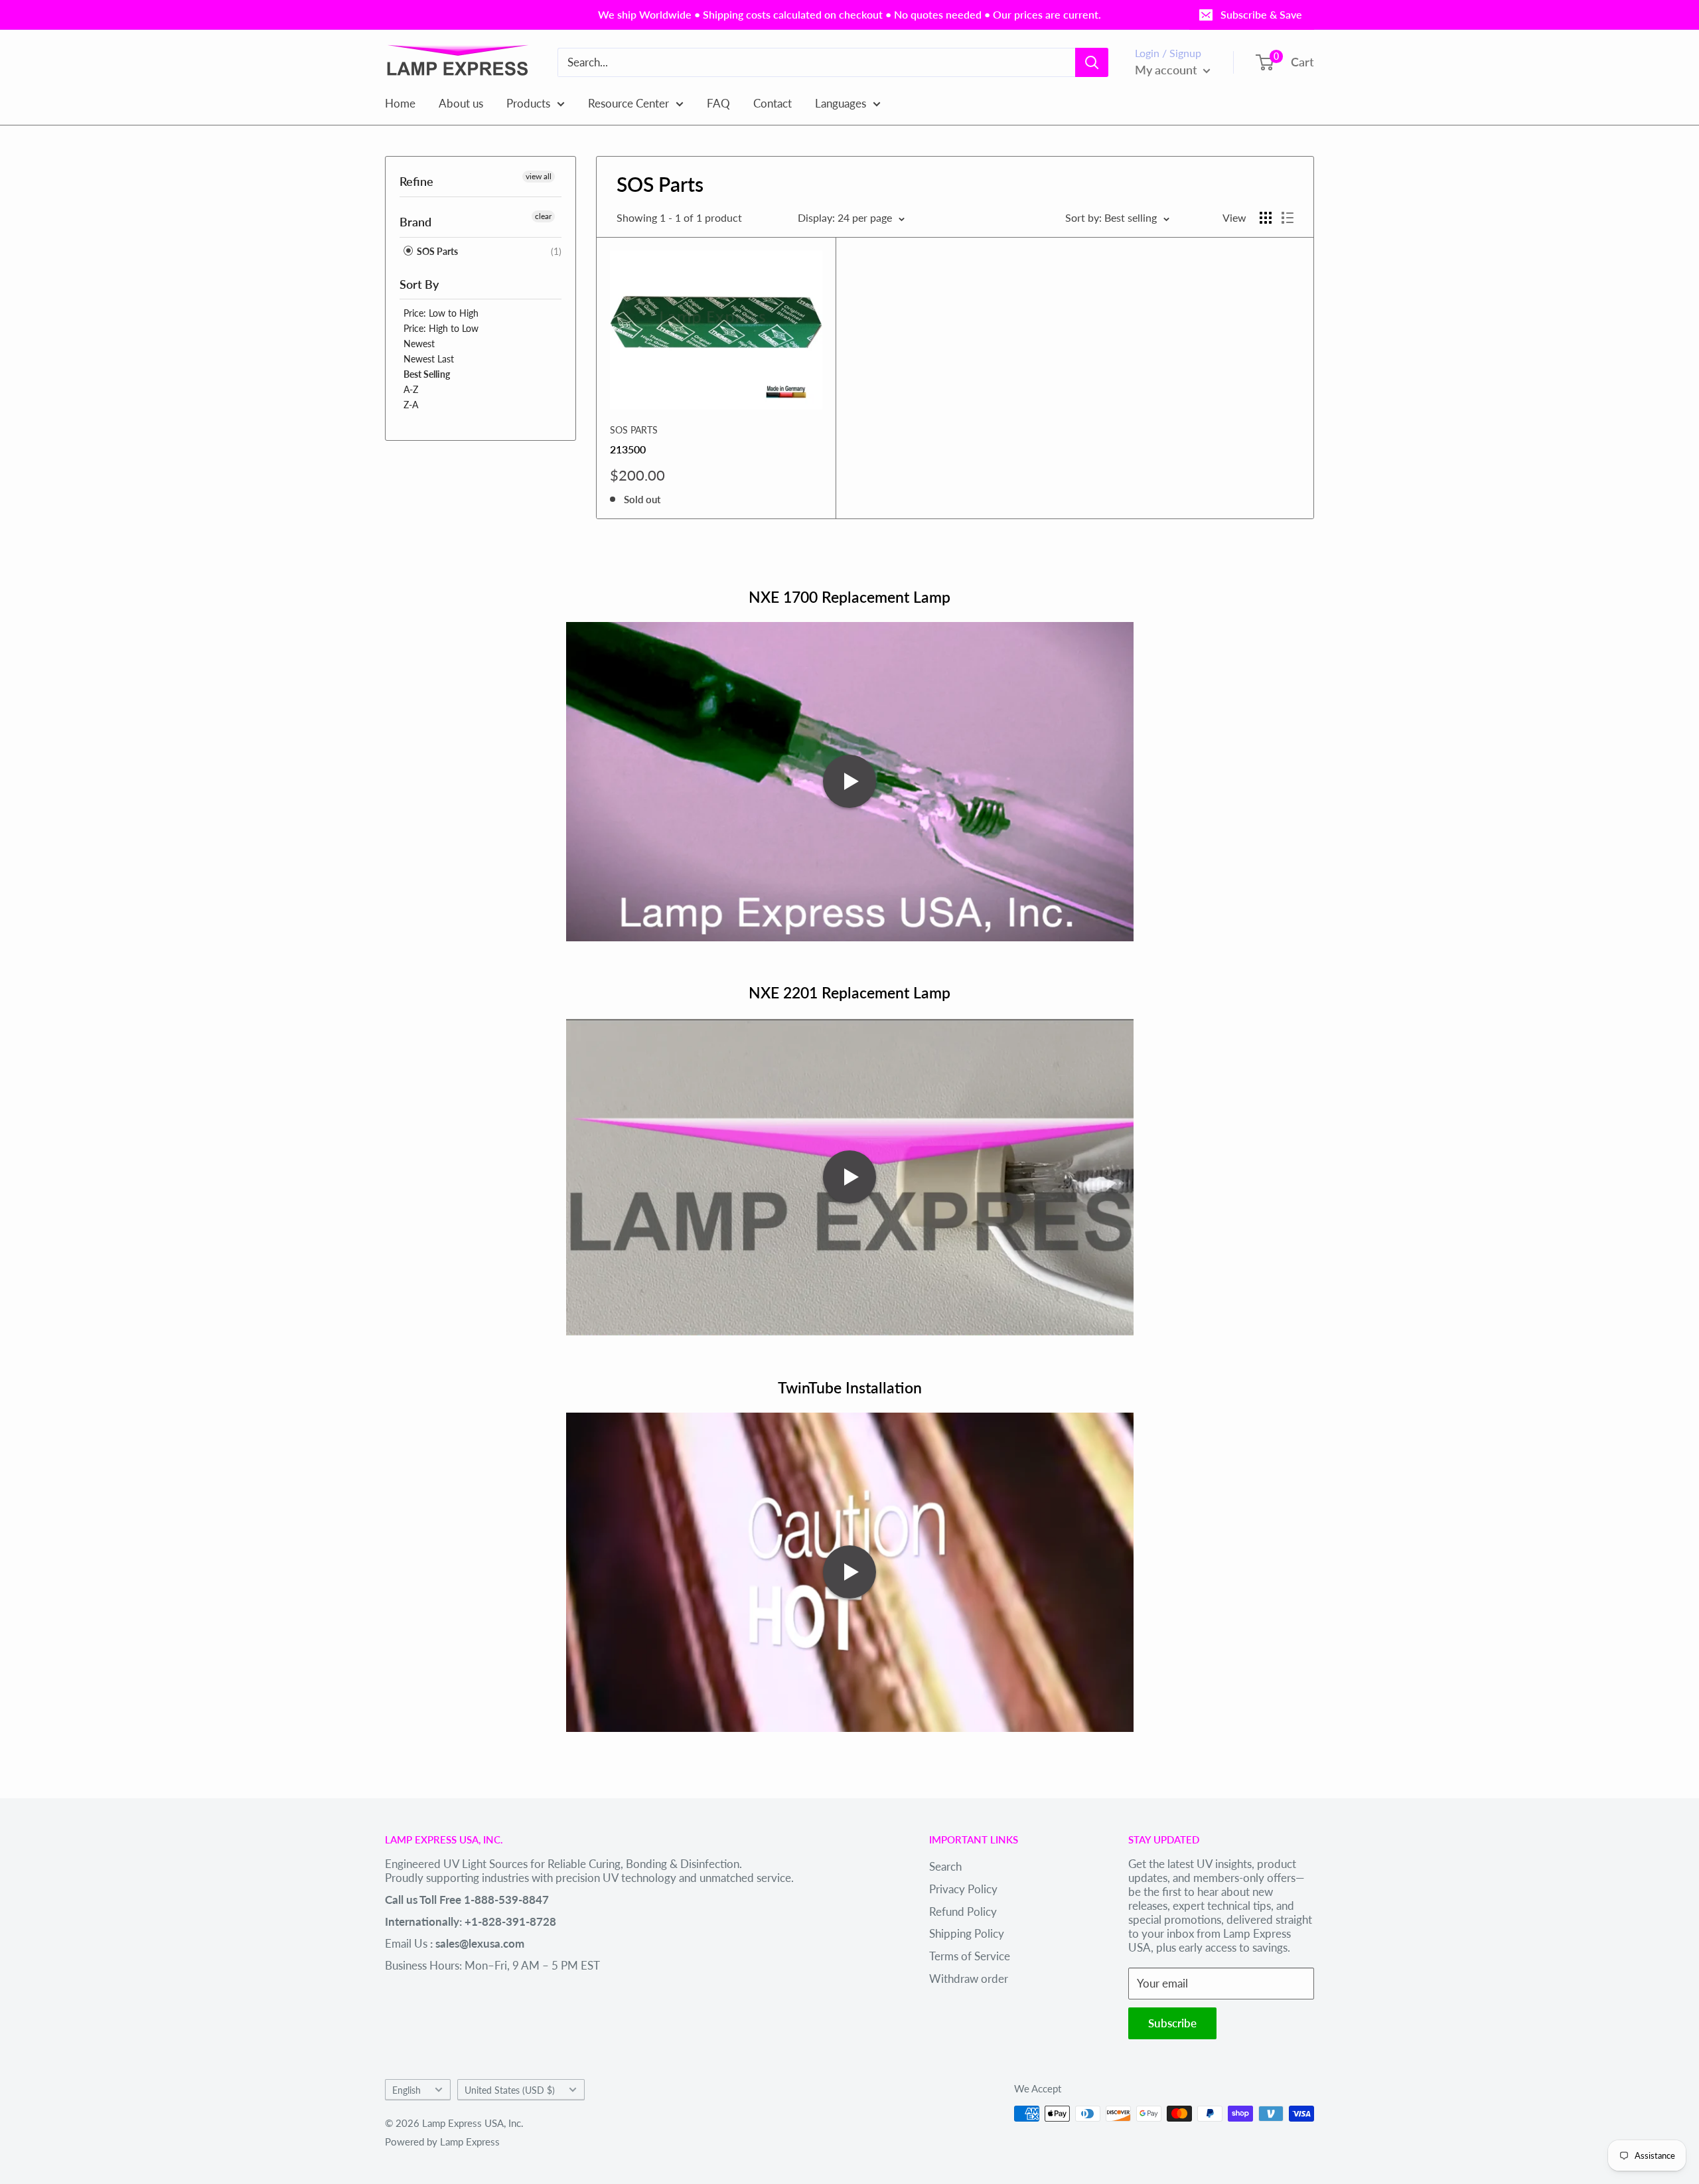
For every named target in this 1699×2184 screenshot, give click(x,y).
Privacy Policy (963, 1889)
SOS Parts (436, 251)
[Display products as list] (1288, 218)
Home (400, 103)
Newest (419, 344)
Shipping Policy (967, 1933)
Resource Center (628, 103)
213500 (628, 449)
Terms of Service (970, 1956)
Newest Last (429, 359)
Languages (841, 103)
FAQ (718, 103)
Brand (415, 222)
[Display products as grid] (1266, 218)
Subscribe (1172, 2023)
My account (1167, 70)
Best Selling (427, 374)
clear (543, 216)
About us (461, 103)
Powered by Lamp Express (442, 2142)
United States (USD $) (510, 2090)
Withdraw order (969, 1979)
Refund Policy (963, 1911)
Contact (773, 103)
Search (945, 1866)
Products (528, 103)
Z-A (411, 405)
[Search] (1092, 62)
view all (539, 176)
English (406, 2090)
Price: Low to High (441, 313)
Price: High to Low (441, 328)
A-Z (411, 389)
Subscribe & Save (1261, 14)
